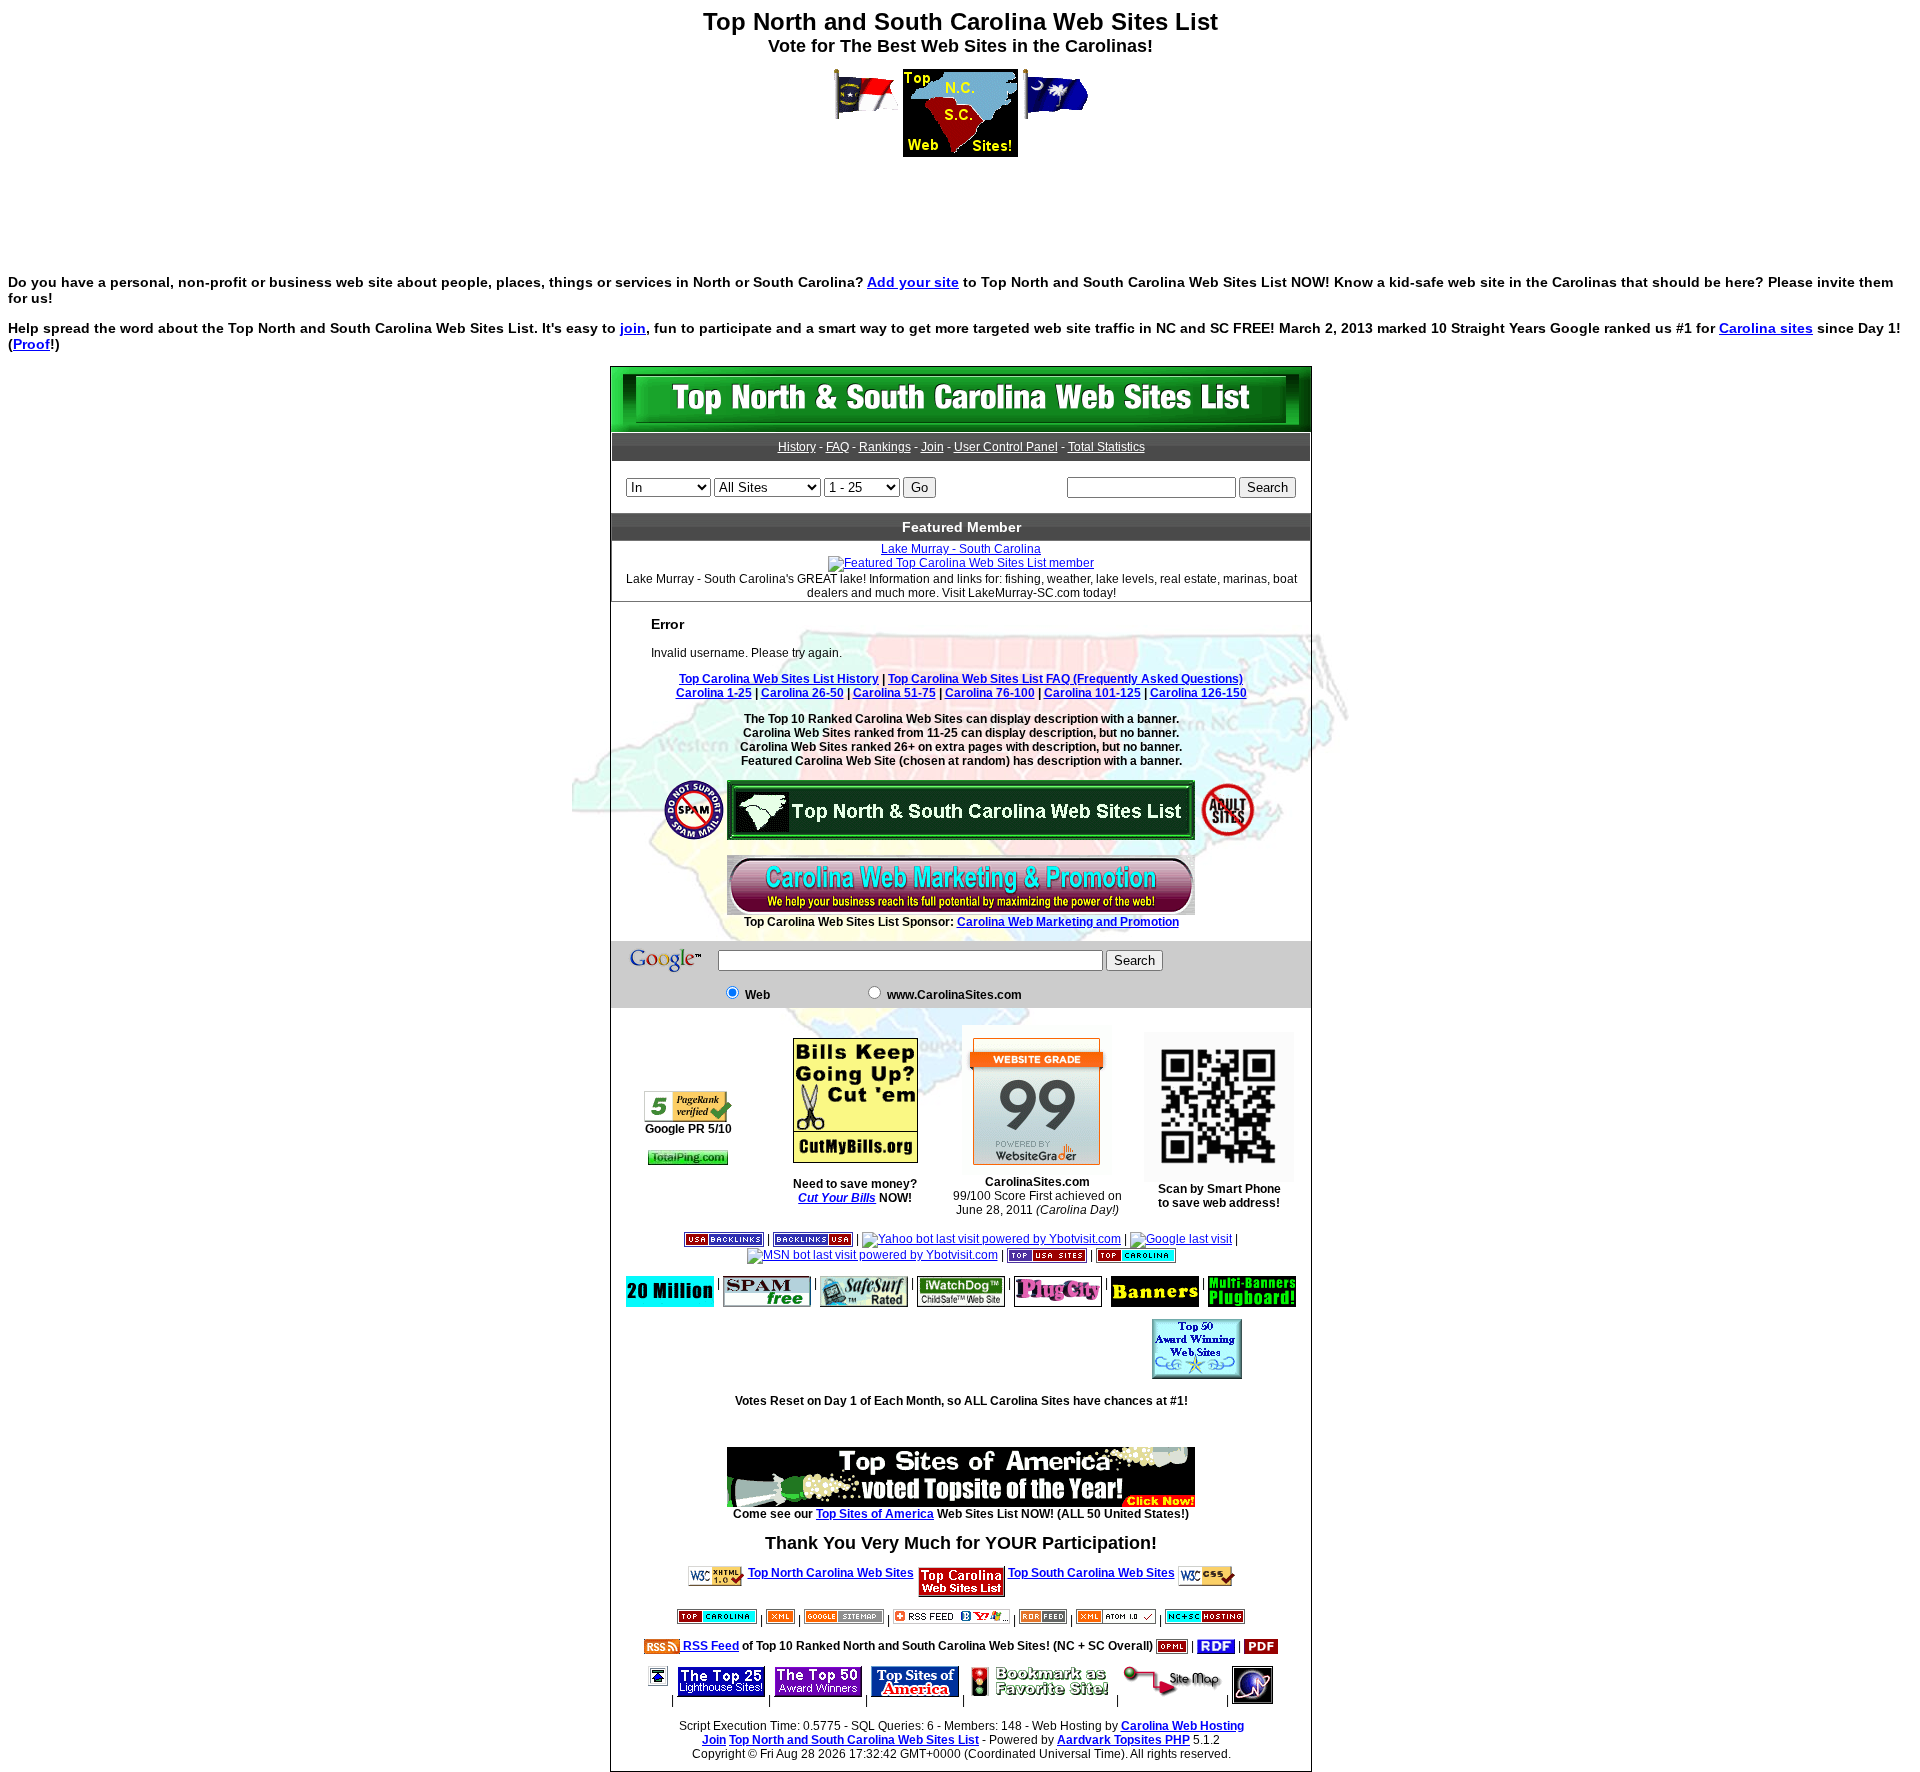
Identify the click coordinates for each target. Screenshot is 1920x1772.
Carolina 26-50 (802, 693)
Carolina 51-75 (894, 693)
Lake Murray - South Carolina (961, 549)
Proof (31, 344)
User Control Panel (1006, 447)
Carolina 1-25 (714, 693)
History (797, 447)
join (633, 328)
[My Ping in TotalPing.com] (688, 1161)
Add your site (913, 282)
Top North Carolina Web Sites (831, 1573)
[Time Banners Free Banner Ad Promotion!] (1155, 1283)
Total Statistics (1106, 447)
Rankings (885, 447)
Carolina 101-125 (1092, 693)
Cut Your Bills (837, 1198)
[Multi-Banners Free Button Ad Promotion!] (1252, 1283)
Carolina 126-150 (1198, 693)
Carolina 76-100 (990, 693)
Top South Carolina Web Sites (1091, 1573)
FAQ (837, 447)
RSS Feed (709, 1646)
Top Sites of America (875, 1514)
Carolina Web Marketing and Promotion (1068, 922)
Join (932, 447)
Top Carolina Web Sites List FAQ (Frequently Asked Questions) (1065, 679)
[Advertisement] (960, 202)
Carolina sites (1766, 328)
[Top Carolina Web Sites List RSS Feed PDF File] (1261, 1646)
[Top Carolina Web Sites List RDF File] (1216, 1646)
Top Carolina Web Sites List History (779, 679)
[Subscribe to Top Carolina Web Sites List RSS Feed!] (951, 1620)
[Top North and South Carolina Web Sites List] (961, 428)
